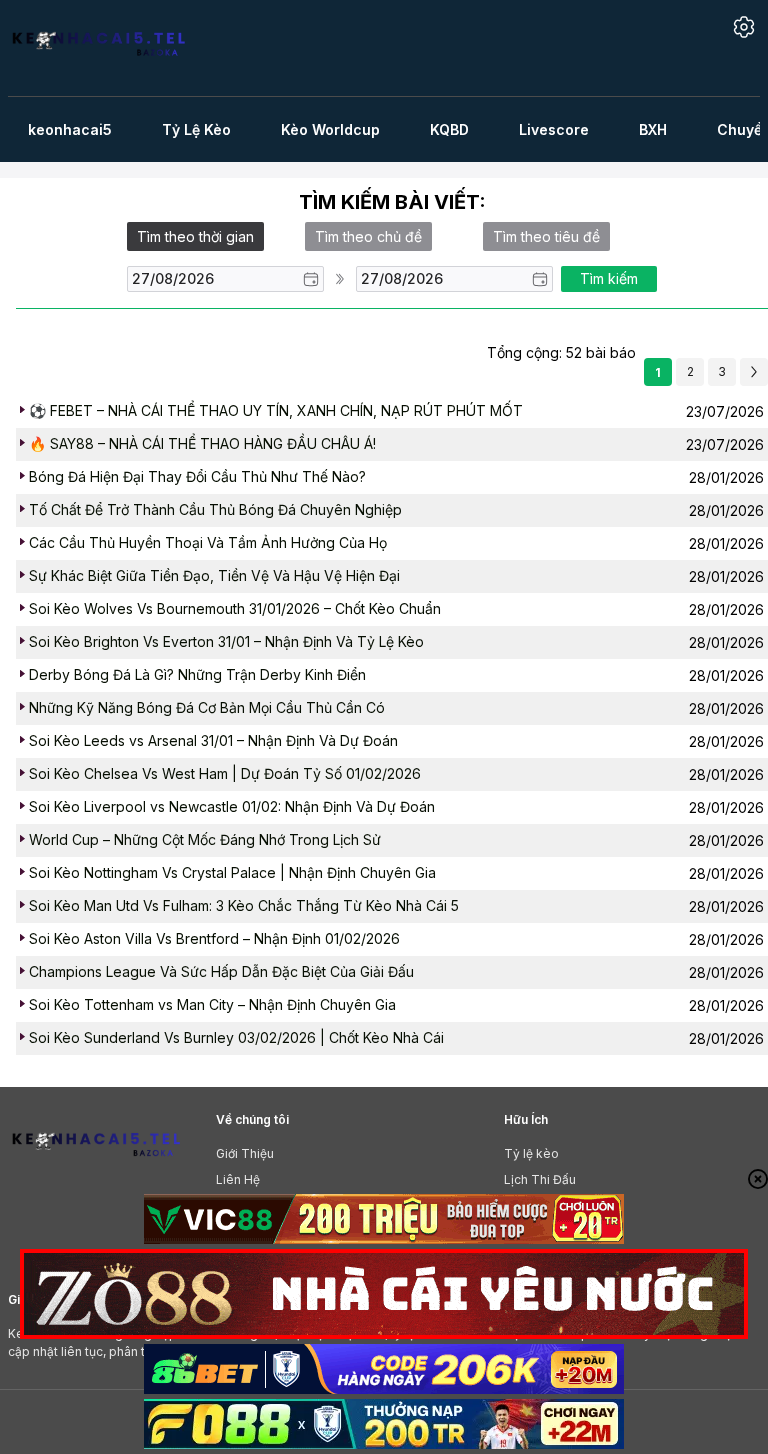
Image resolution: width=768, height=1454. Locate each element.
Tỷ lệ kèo (531, 1153)
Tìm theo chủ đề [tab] (368, 236)
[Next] (754, 372)
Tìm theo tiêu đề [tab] (546, 236)
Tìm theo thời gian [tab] (195, 236)
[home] (110, 48)
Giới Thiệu (245, 1153)
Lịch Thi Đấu (540, 1179)
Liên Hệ (238, 1179)
